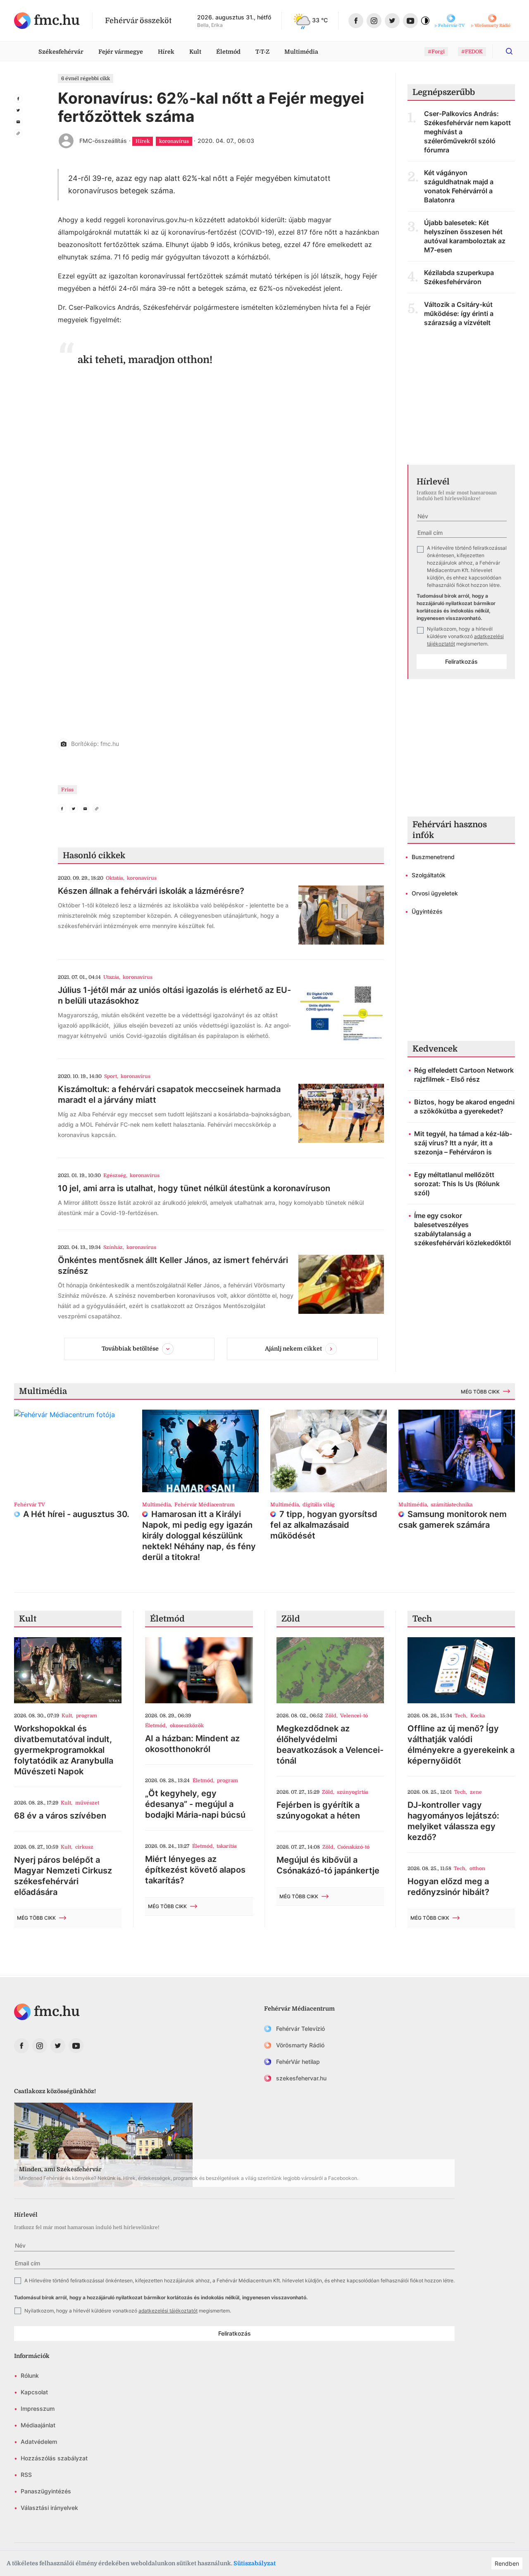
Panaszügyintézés (46, 2491)
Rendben (507, 2563)
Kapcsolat (34, 2392)
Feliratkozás (461, 661)
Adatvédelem (39, 2442)
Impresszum (38, 2409)
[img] (47, 21)
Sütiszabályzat (255, 2563)
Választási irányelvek (49, 2508)
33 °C (320, 20)
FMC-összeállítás (103, 141)
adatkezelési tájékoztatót (168, 2311)
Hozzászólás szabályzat (54, 2458)
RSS (26, 2475)
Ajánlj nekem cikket (293, 1348)
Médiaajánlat (38, 2425)
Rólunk (30, 2375)
